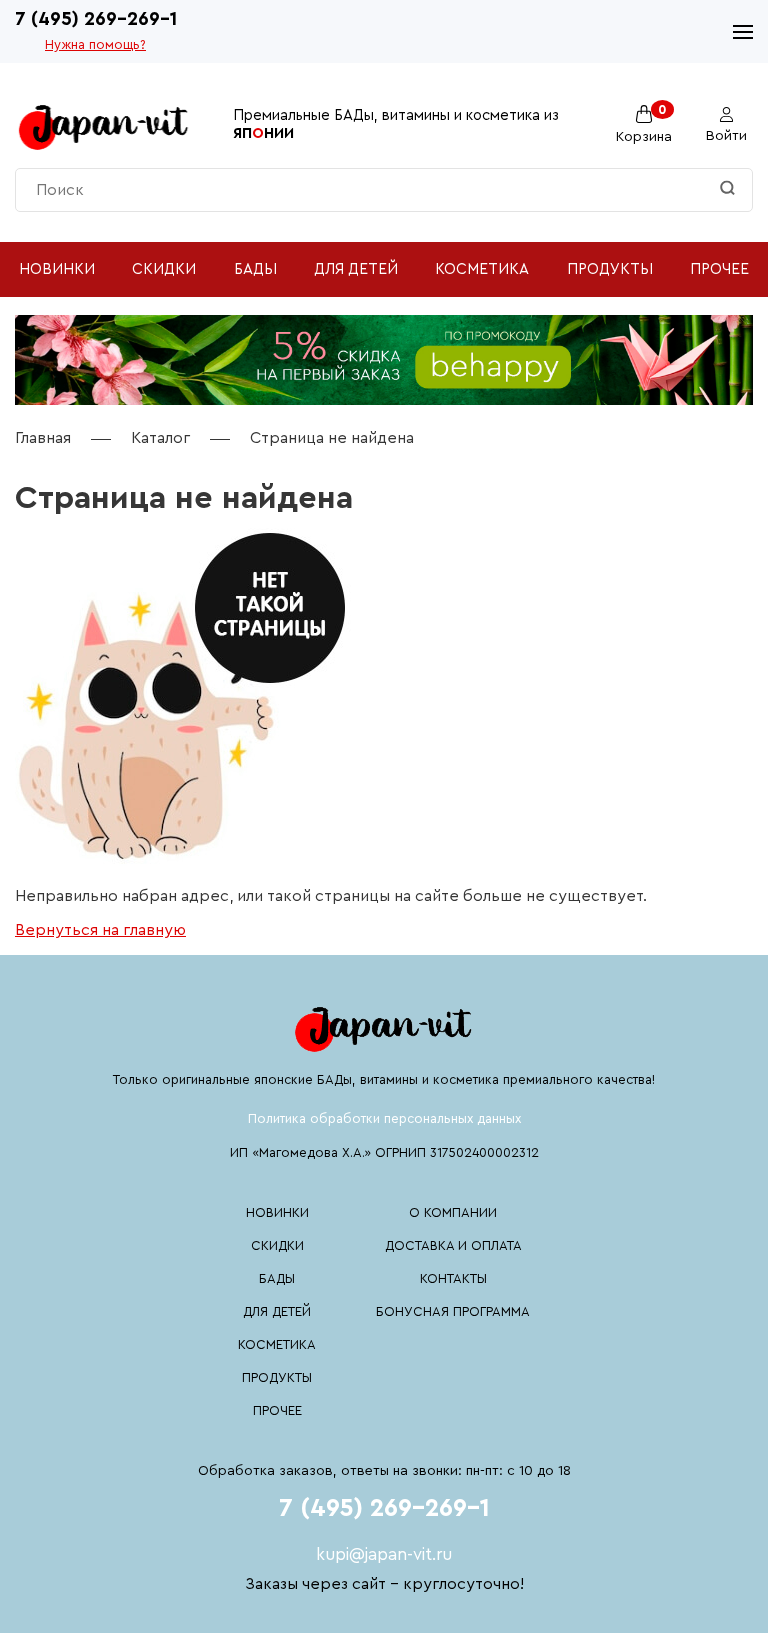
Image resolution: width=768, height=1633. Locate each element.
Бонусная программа (453, 1311)
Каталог (160, 438)
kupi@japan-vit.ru (384, 1554)
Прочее (719, 269)
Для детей (356, 269)
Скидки (164, 269)
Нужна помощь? (95, 44)
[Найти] (727, 189)
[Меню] (743, 32)
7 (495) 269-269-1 (96, 19)
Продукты (610, 269)
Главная (43, 438)
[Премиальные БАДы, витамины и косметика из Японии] (104, 125)
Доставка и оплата (453, 1245)
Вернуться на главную (100, 930)
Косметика (482, 269)
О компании (453, 1212)
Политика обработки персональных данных (384, 1118)
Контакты (453, 1278)
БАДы (255, 269)
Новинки (57, 269)
